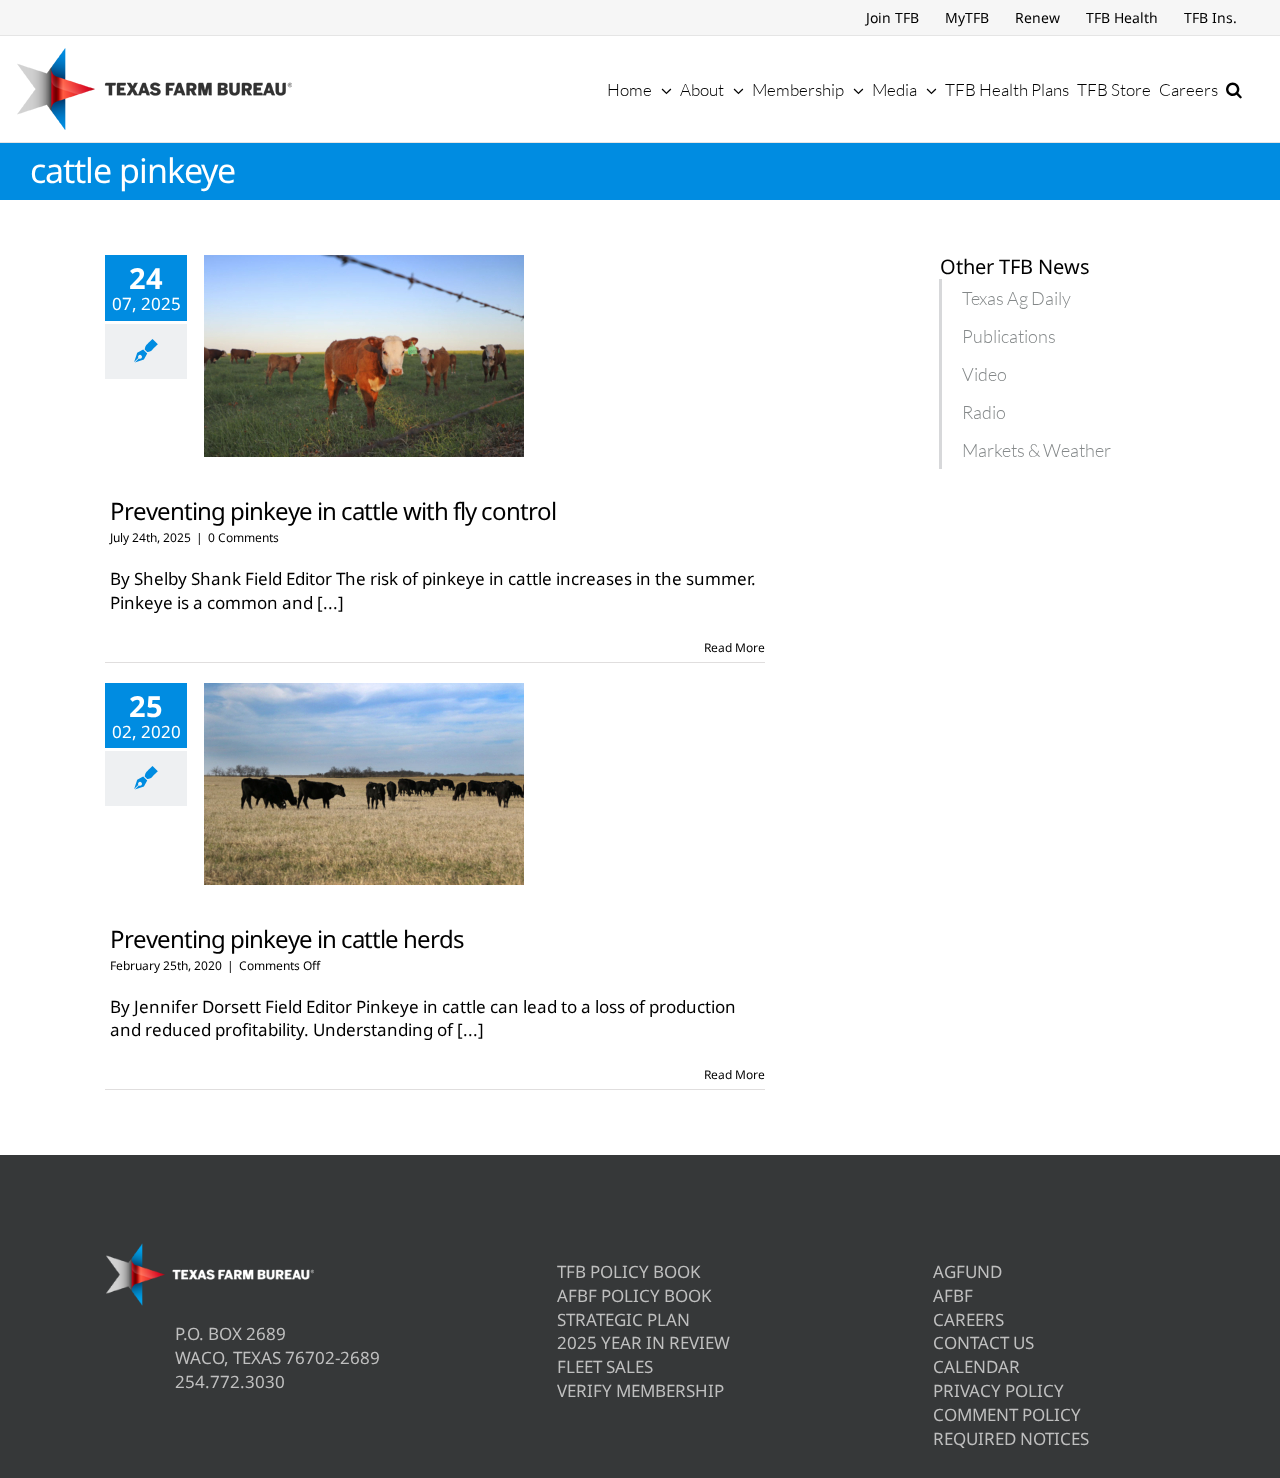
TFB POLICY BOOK (629, 1271)
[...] (330, 602)
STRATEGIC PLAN (623, 1319)
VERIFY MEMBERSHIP (640, 1390)
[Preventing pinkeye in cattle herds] (364, 784)
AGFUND (967, 1271)
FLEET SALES (605, 1366)
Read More (734, 647)
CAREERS (968, 1319)
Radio (984, 412)
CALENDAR (976, 1366)
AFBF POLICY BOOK (634, 1295)
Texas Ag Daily (1016, 298)
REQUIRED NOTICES (1011, 1438)
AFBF (953, 1295)
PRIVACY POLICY (998, 1390)
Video (984, 374)
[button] (1234, 89)
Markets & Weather (1036, 450)
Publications (1009, 336)
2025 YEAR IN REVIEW (643, 1342)
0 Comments (243, 537)
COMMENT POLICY (1007, 1414)
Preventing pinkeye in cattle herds (287, 938)
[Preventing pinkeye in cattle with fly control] (364, 356)
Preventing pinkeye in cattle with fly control (333, 510)
